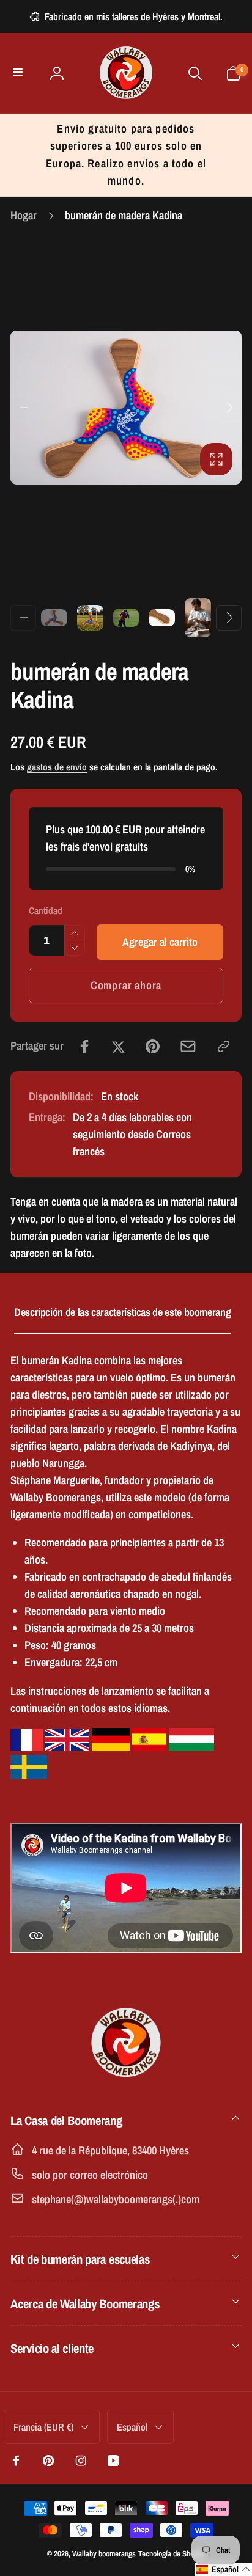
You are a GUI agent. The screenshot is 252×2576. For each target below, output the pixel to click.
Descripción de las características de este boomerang (122, 1312)
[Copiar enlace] (224, 1046)
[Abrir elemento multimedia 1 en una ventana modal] (126, 408)
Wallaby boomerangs (104, 2553)
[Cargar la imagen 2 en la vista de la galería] (90, 618)
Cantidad (46, 911)
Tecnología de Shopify (172, 2553)
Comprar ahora (126, 985)
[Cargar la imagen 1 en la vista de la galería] (54, 618)
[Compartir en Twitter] (118, 1046)
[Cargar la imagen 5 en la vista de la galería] (198, 618)
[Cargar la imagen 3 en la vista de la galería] (126, 617)
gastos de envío (57, 767)
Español (132, 2427)
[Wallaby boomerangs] (126, 2082)
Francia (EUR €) (43, 2427)
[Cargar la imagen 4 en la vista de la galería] (162, 618)
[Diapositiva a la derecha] (229, 408)
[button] (19, 73)
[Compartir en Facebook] (85, 1046)
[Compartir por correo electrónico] (188, 1046)
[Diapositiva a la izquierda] (23, 408)
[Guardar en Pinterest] (153, 1046)
